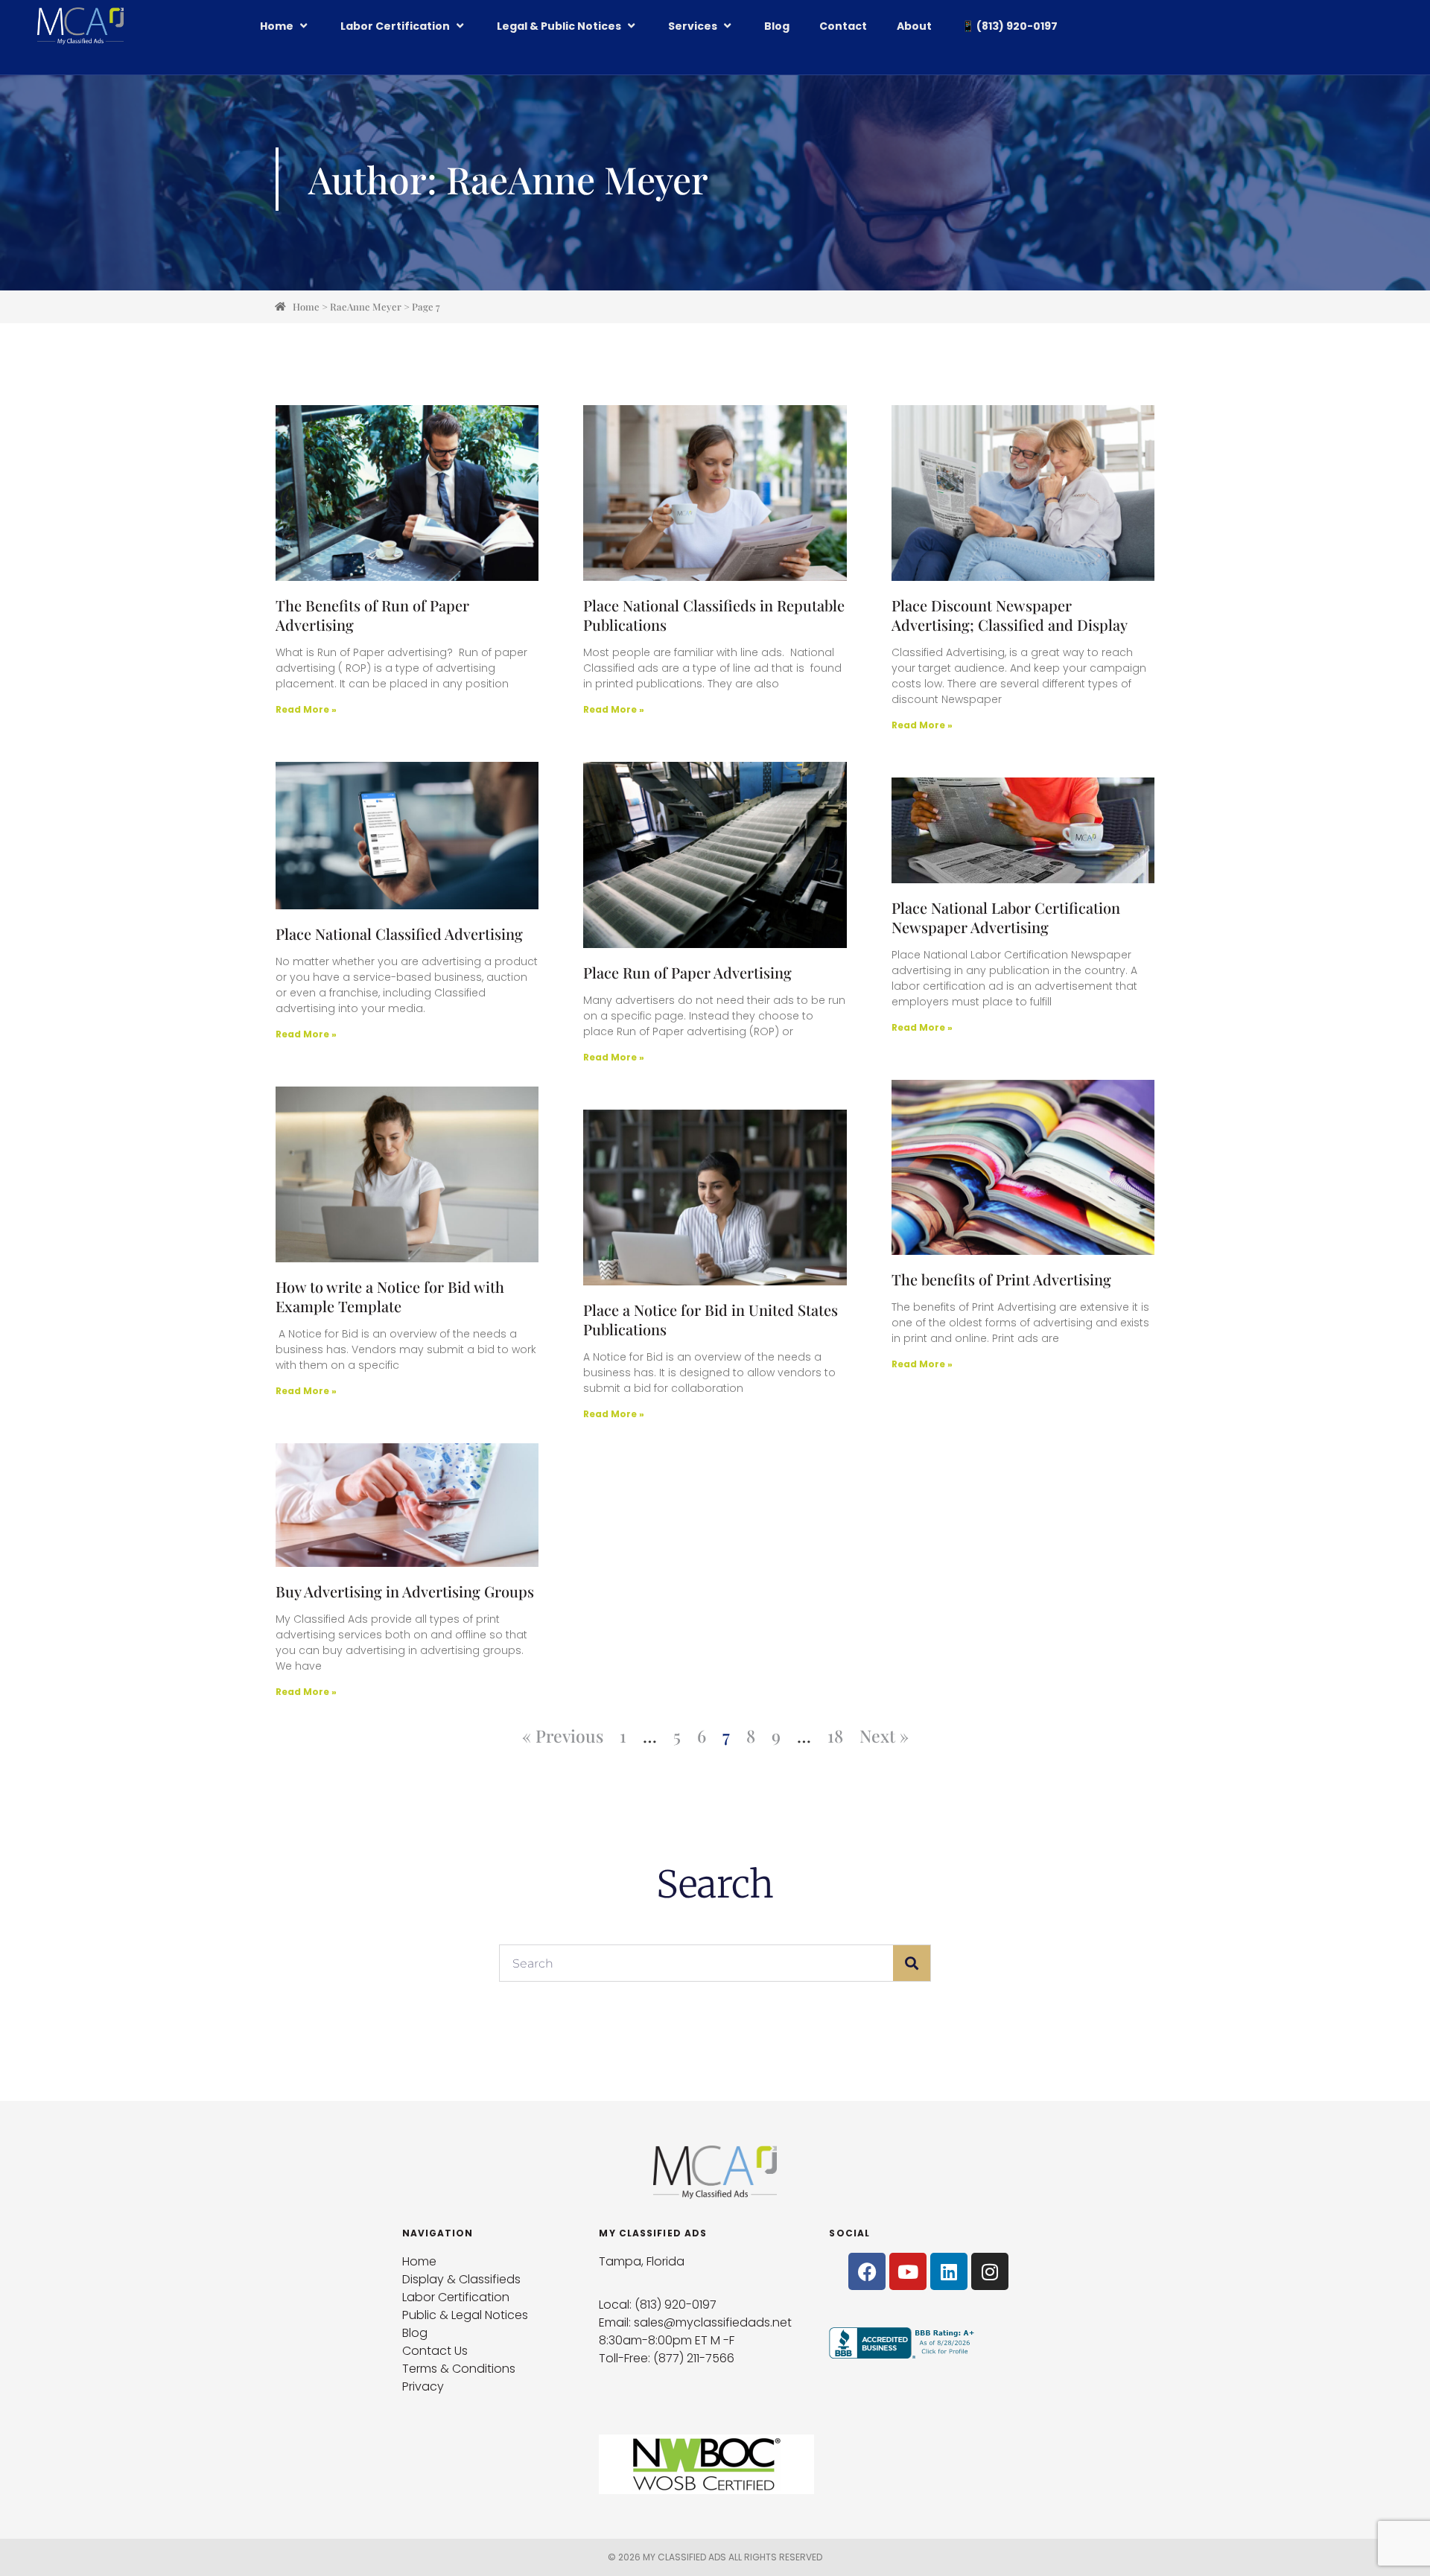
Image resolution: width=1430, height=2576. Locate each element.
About (914, 26)
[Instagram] (990, 2271)
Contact (843, 26)
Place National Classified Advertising (399, 934)
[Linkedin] (949, 2271)
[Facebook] (867, 2271)
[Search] (912, 1963)
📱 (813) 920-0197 (1010, 26)
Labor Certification (395, 26)
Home (277, 26)
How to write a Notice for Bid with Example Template (390, 1296)
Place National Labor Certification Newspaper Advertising (1006, 917)
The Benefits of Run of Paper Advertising (372, 615)
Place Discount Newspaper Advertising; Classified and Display (1010, 615)
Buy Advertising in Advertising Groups (405, 1591)
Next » (884, 1736)
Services (693, 26)
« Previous (563, 1736)
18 (835, 1736)
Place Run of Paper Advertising (687, 972)
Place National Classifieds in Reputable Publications (714, 615)
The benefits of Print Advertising (1001, 1279)
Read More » (306, 709)
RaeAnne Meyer (366, 306)
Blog (777, 26)
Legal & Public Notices (559, 26)
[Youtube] (908, 2271)
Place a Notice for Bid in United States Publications (711, 1319)
